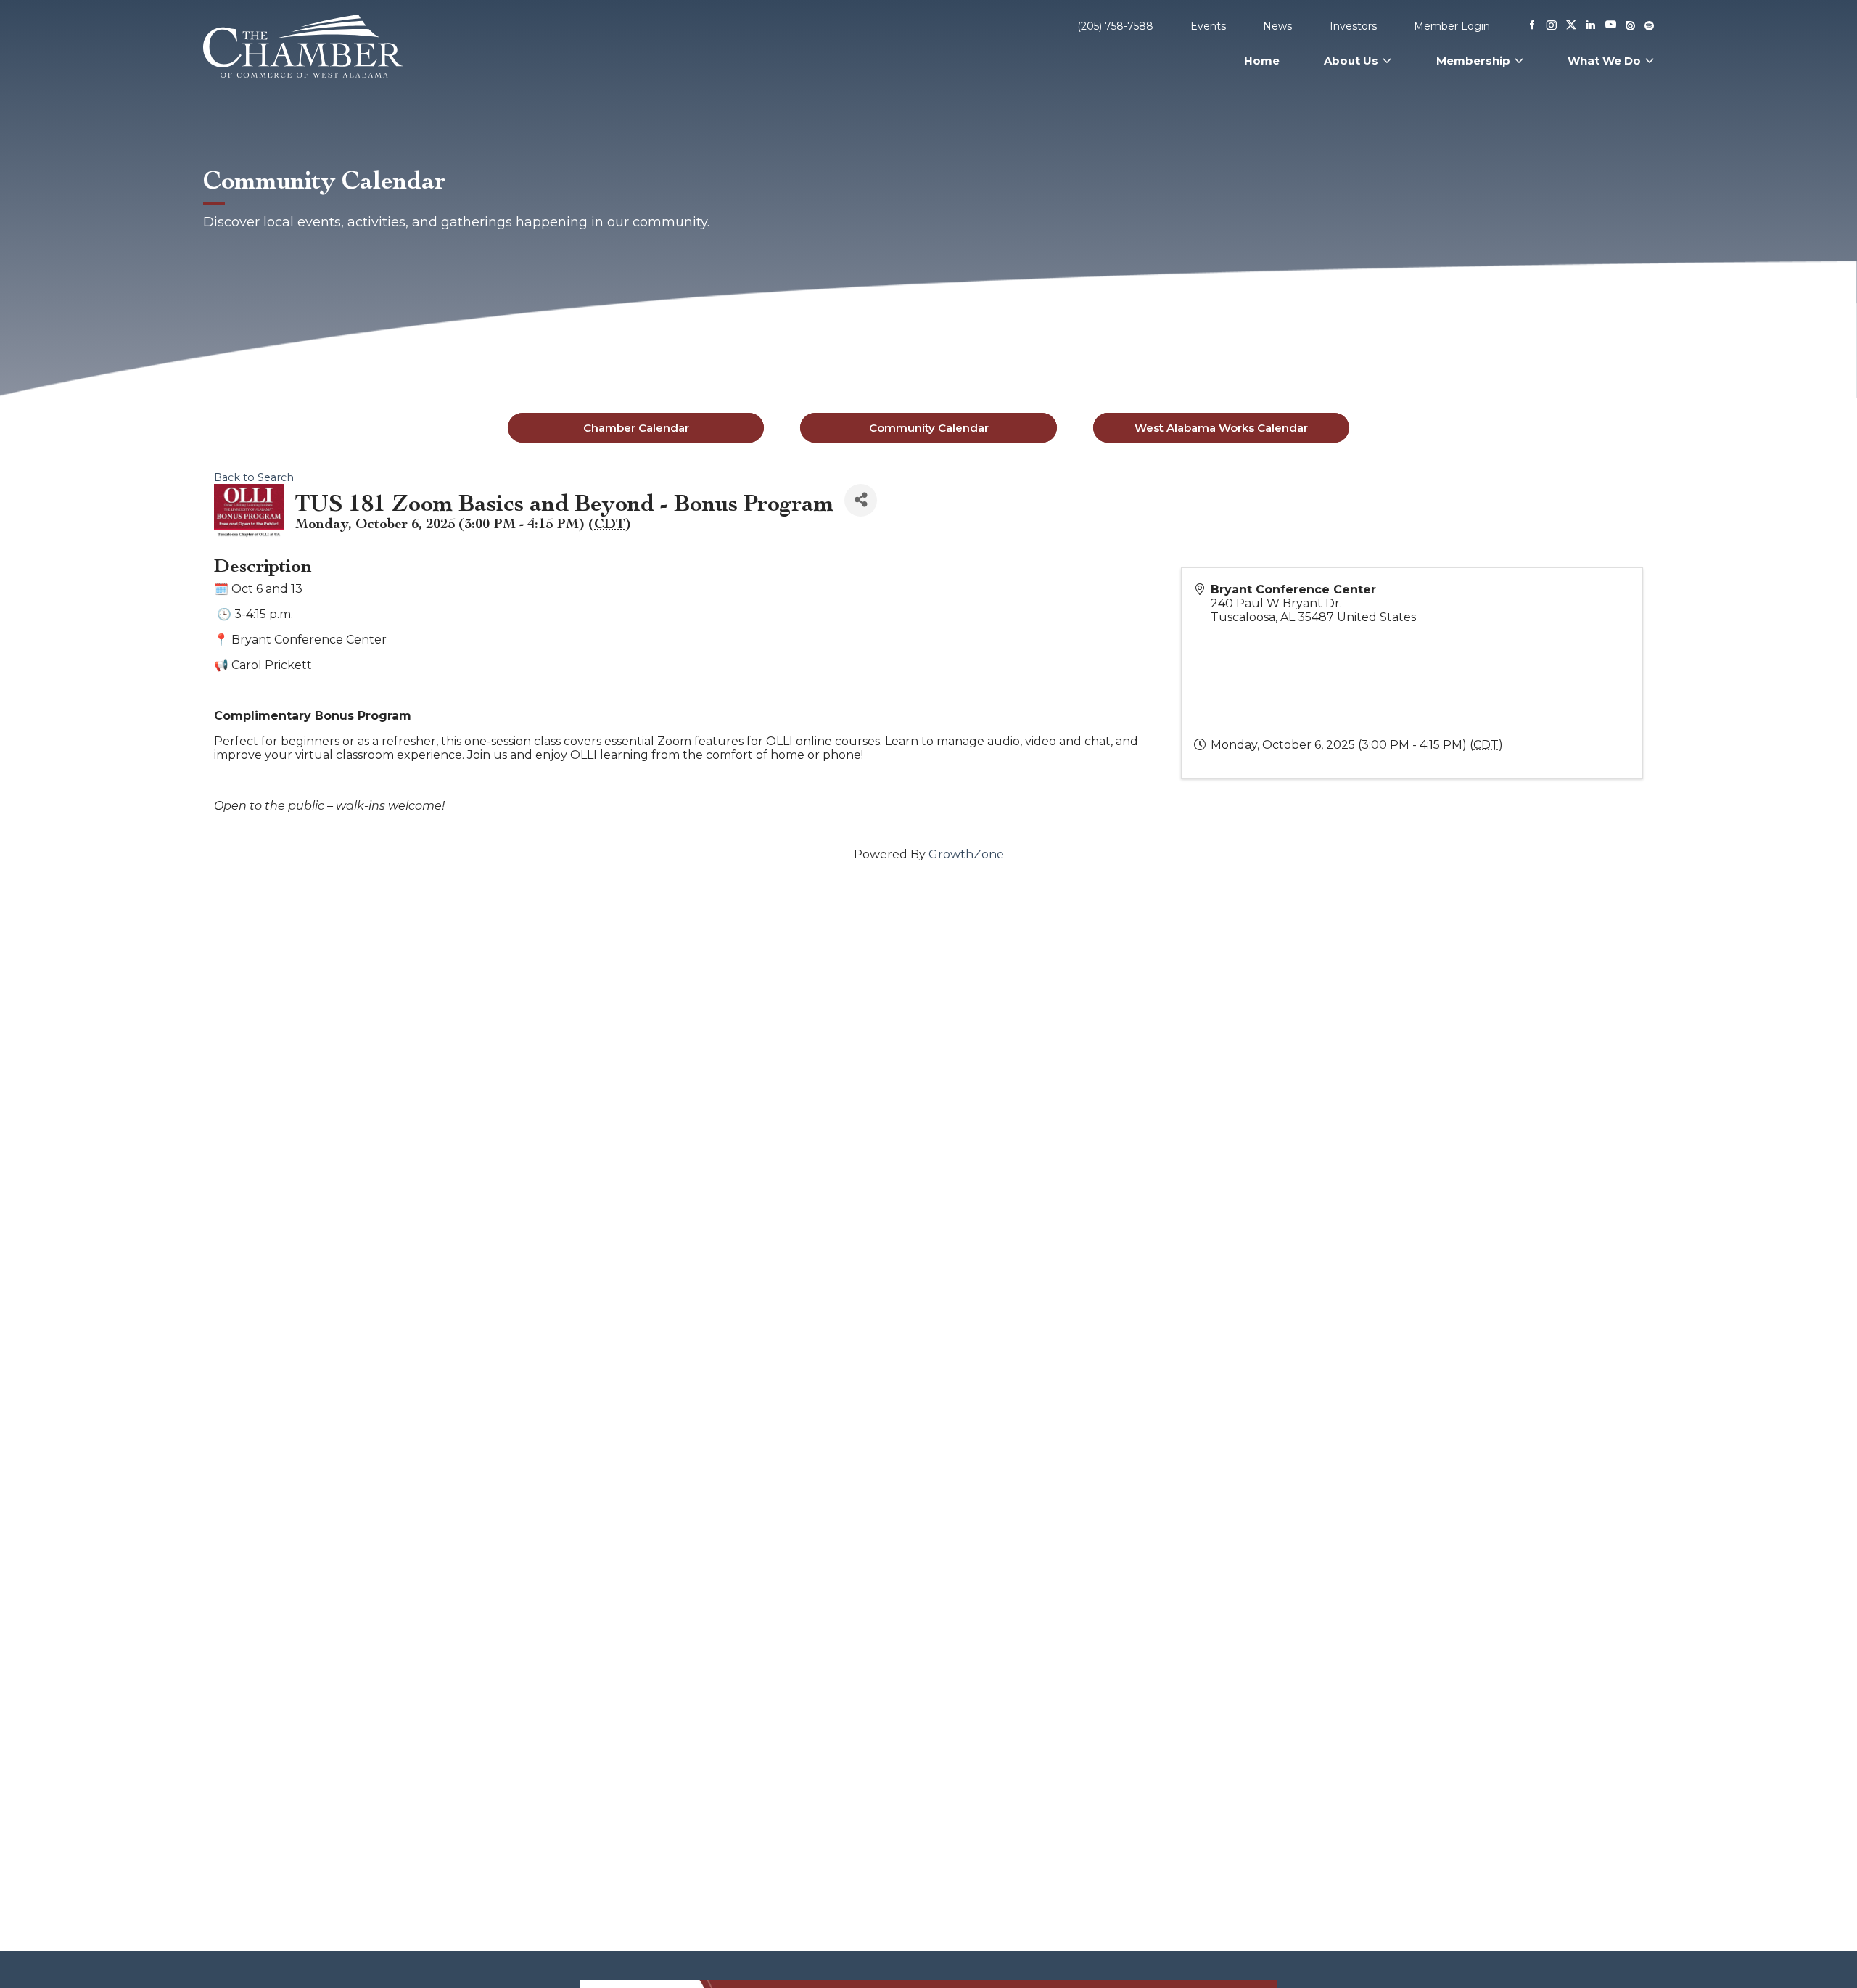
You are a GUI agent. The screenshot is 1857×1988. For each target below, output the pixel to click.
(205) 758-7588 (1115, 26)
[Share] (861, 500)
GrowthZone (966, 854)
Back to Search (254, 477)
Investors (1353, 26)
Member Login (1452, 26)
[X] (1571, 26)
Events (1208, 26)
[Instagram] (1552, 26)
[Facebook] (1532, 26)
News (1277, 26)
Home (1262, 61)
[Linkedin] (1591, 26)
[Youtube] (1611, 26)
